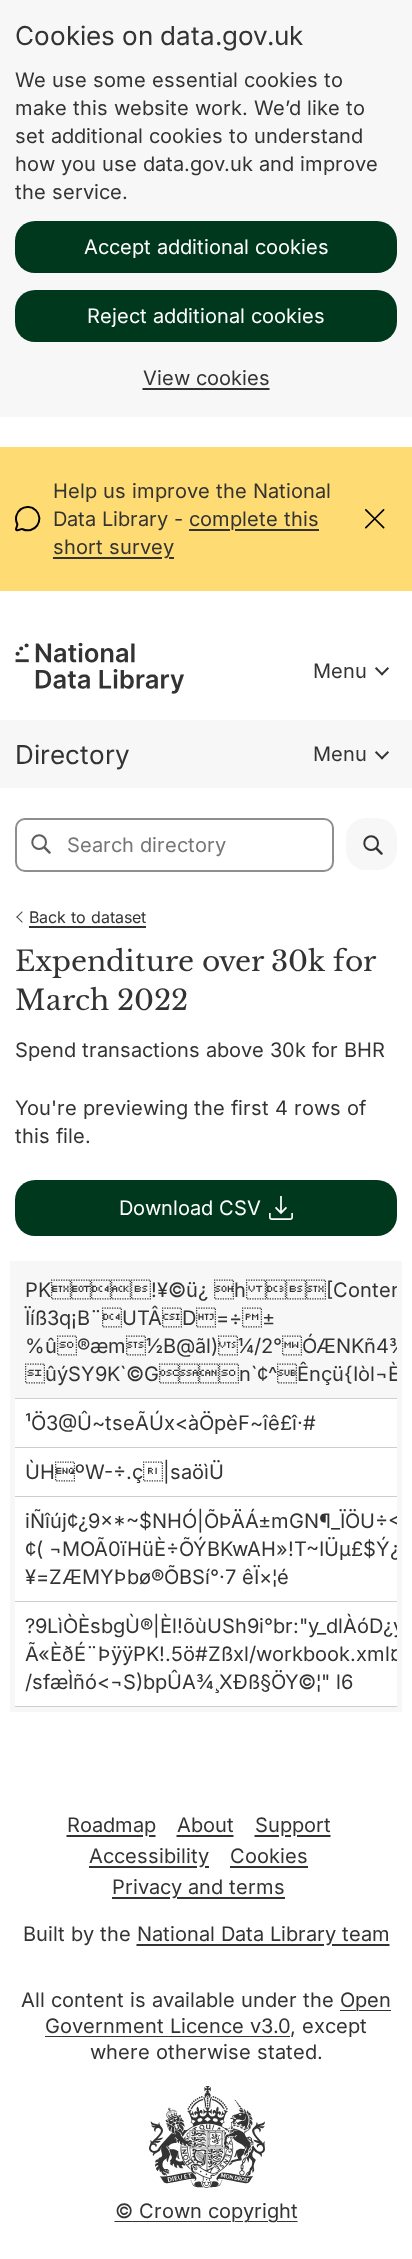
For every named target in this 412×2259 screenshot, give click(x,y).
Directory (72, 754)
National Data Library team (263, 1934)
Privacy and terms (198, 1887)
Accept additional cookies (206, 247)
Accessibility (149, 1856)
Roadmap (111, 1825)
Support (293, 1825)
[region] (206, 1486)
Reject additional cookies (206, 316)
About (205, 1825)
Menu (340, 671)
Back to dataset (87, 917)
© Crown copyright (206, 2211)
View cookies (206, 378)
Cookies (269, 1856)
